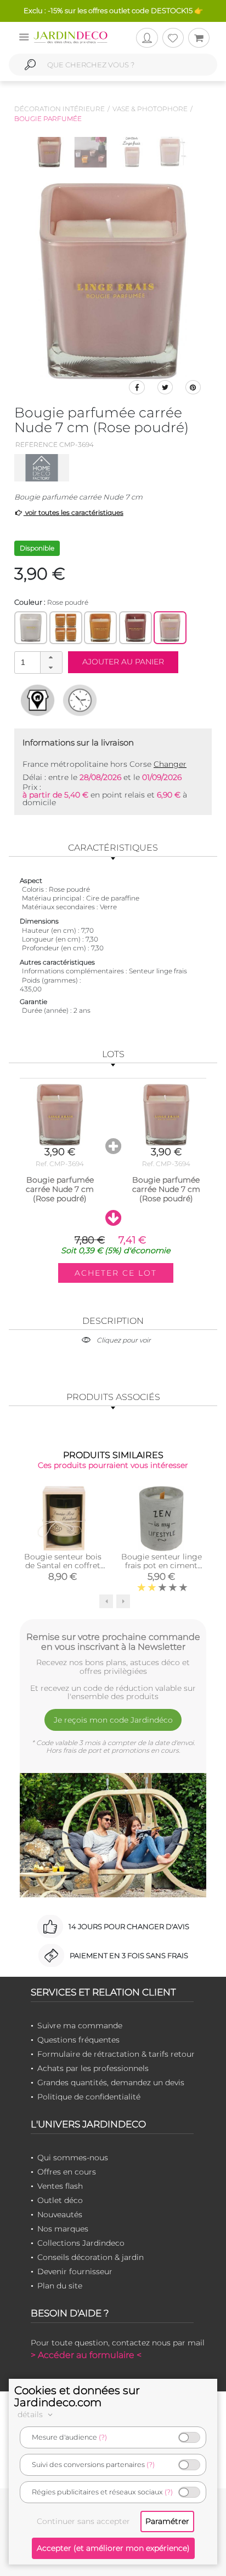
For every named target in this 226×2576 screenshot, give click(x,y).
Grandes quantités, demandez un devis (111, 2082)
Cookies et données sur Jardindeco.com (77, 2396)
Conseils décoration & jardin (91, 2257)
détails (31, 2414)
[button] (51, 657)
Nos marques (63, 2229)
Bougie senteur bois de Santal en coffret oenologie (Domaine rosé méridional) (63, 1570)
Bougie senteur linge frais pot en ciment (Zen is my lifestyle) (162, 1565)
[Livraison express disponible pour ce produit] (80, 700)
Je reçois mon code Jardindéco (113, 1720)
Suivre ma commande (80, 2026)
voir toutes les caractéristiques (74, 512)
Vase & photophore (150, 109)
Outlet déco (60, 2200)
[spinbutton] (37, 662)
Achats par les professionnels (93, 2068)
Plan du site (60, 2286)
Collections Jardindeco (81, 2243)
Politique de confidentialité (89, 2097)
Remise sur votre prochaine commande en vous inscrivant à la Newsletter (113, 1642)
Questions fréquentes (78, 2040)
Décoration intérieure (60, 109)
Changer (170, 764)
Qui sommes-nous (73, 2158)
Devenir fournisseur (75, 2271)
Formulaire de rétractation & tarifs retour (116, 2054)
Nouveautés (60, 2214)
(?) (103, 2437)
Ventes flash (60, 2186)
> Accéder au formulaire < (86, 2355)
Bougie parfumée (48, 119)
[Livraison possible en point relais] (38, 700)
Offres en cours (67, 2172)
